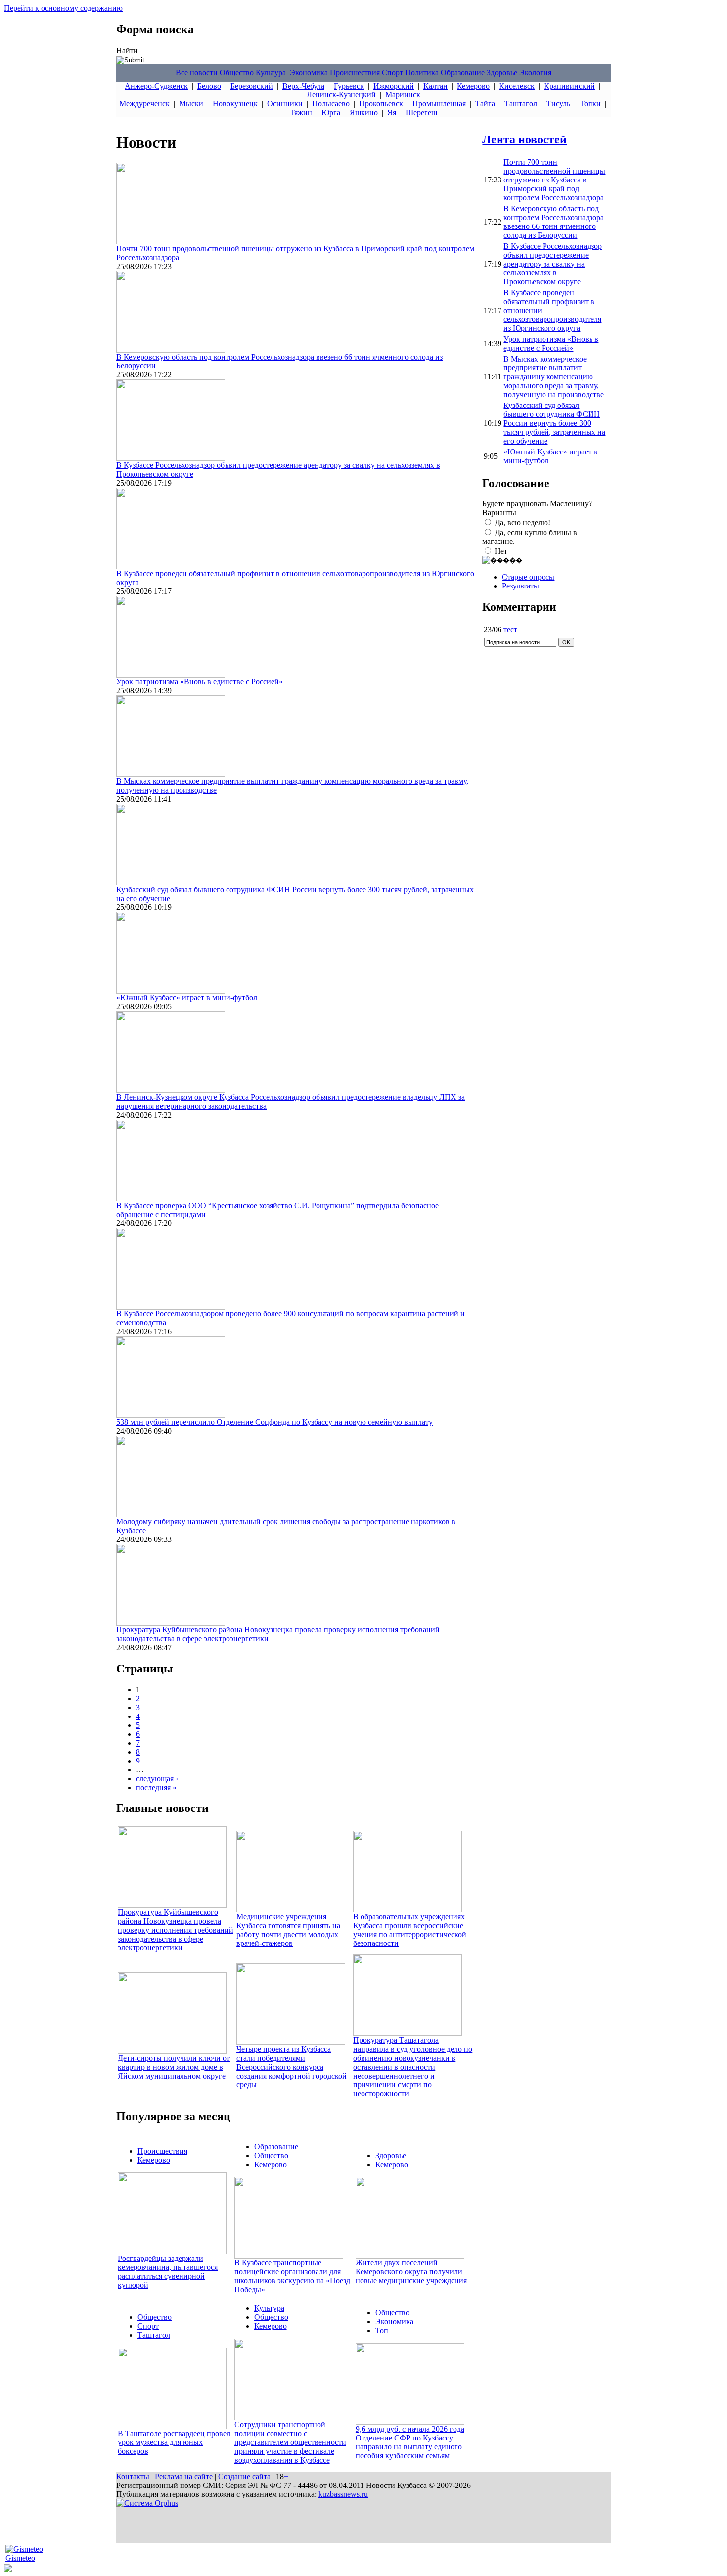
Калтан (435, 86)
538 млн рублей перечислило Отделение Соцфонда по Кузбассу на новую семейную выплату (274, 1422)
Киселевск (517, 86)
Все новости (197, 72)
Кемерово (473, 86)
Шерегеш (421, 113)
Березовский (252, 86)
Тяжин (301, 113)
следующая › (157, 1779)
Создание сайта (244, 2476)
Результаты (521, 586)
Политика (422, 72)
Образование (463, 72)
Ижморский (394, 86)
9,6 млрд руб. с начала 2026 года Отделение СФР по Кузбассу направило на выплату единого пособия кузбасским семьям (410, 2442)
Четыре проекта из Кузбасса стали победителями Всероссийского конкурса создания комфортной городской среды (292, 2067)
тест (510, 629)
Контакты (133, 2476)
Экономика (309, 72)
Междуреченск (144, 104)
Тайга (485, 104)
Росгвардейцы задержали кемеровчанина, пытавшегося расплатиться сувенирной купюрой (168, 2272)
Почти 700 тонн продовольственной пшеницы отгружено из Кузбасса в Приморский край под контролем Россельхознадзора (554, 180)
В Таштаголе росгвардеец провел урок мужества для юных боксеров (174, 2442)
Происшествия (355, 72)
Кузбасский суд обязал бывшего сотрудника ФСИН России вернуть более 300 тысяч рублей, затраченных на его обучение (554, 423)
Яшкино (364, 113)
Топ (382, 2330)
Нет (501, 551)
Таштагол (521, 104)
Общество (237, 72)
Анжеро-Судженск (156, 86)
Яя (392, 113)
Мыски (191, 104)
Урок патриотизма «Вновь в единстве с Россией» (200, 682)
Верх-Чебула (303, 86)
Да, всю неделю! (523, 522)
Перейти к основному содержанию (63, 8)
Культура (271, 72)
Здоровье (502, 72)
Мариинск (403, 95)
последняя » (156, 1787)
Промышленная (439, 104)
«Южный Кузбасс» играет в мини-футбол (187, 998)
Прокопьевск (381, 104)
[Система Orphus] (147, 2503)
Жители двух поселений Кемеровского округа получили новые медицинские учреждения (411, 2272)
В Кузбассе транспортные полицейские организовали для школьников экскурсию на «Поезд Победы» (292, 2276)
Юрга (331, 113)
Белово (209, 86)
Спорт (392, 72)
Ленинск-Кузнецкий (341, 95)
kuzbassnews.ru (343, 2494)
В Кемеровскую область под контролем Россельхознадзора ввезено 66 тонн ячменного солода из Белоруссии (554, 222)
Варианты (499, 513)
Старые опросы (528, 577)
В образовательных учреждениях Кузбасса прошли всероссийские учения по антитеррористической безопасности (410, 1930)
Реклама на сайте (184, 2476)
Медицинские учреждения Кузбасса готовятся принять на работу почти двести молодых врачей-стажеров (288, 1930)
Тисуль (558, 104)
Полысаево (331, 104)
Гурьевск (349, 86)
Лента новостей (524, 139)
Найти (128, 51)
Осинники (285, 104)
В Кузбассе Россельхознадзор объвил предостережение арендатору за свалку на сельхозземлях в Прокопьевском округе (553, 264)
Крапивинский (569, 86)
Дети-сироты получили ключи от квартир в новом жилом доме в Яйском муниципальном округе (174, 2067)
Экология (535, 72)
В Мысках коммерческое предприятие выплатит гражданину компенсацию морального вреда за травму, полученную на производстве (554, 377)
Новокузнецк (235, 104)
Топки (590, 104)
